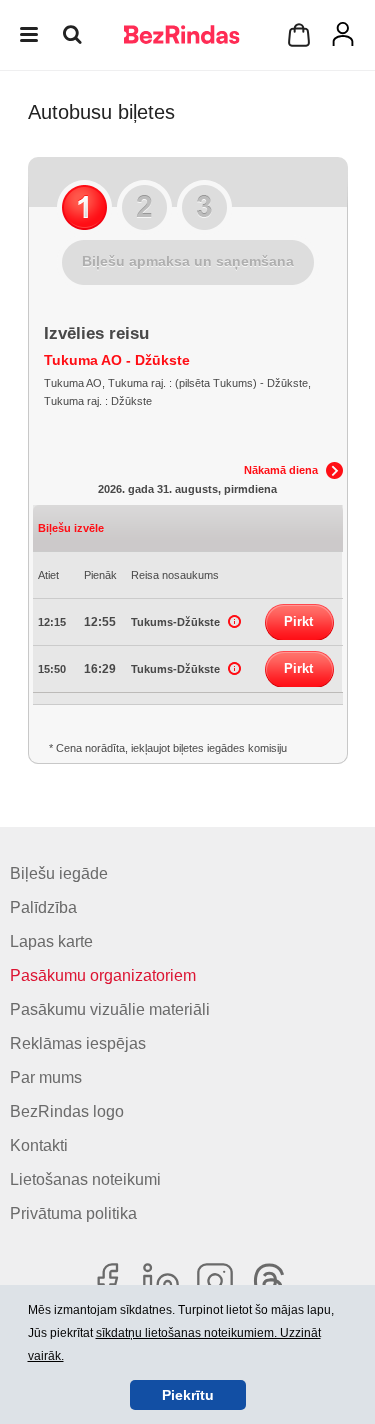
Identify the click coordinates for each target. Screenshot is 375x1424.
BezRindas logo (67, 1111)
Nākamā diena (281, 470)
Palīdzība (43, 907)
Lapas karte (51, 941)
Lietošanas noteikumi (85, 1179)
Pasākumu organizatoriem (103, 975)
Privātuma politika (73, 1213)
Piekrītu (188, 1395)
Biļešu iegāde (59, 873)
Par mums (46, 1077)
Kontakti (39, 1145)
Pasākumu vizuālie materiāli (110, 1009)
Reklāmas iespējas (78, 1043)
